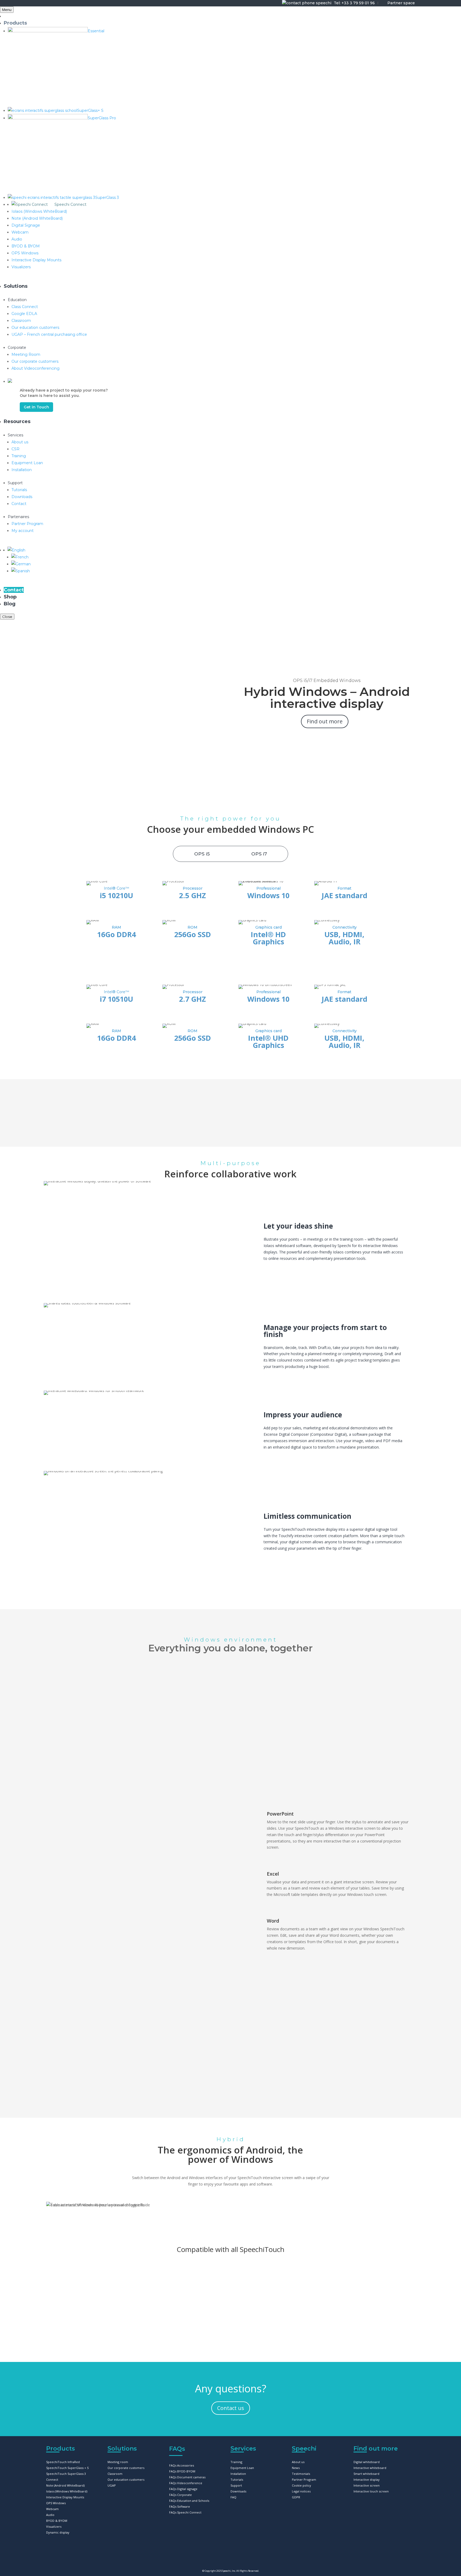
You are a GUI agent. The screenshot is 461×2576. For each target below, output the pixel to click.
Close (7, 617)
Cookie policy (301, 2485)
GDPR (296, 2497)
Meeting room (118, 2462)
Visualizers (54, 2526)
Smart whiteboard (366, 2474)
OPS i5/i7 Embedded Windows (327, 681)
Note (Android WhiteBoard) (65, 2485)
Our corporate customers (126, 2468)
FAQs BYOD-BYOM (182, 2471)
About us (298, 2462)
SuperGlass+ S (82, 2296)
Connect (52, 2480)
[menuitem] (16, 550)
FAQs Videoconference (186, 2483)
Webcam (52, 2509)
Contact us (231, 2408)
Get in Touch (36, 407)
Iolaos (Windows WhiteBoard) (67, 2491)
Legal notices (301, 2491)
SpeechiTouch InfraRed (63, 2462)
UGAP (112, 2485)
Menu (7, 10)
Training (236, 2462)
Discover (82, 2315)
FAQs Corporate (180, 2495)
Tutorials (237, 2480)
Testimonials (301, 2474)
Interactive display (367, 2480)
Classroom (115, 2474)
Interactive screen (367, 2485)
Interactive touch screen (371, 2491)
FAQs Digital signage (183, 2489)
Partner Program (304, 2480)
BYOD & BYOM (57, 2521)
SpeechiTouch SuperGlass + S (67, 2468)
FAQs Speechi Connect (185, 2512)
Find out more (325, 721)
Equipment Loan (242, 2468)
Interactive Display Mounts (65, 2497)
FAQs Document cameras (187, 2477)
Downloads (238, 2491)
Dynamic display (58, 2532)
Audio (50, 2515)
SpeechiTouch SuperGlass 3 (66, 2474)
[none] (234, 564)
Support (236, 2485)
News (296, 2468)
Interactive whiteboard (370, 2468)
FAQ (233, 2497)
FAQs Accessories (182, 2465)
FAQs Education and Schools (189, 2501)
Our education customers (126, 2480)
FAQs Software (180, 2506)
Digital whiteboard (367, 2462)
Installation (238, 2474)
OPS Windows (56, 2503)
